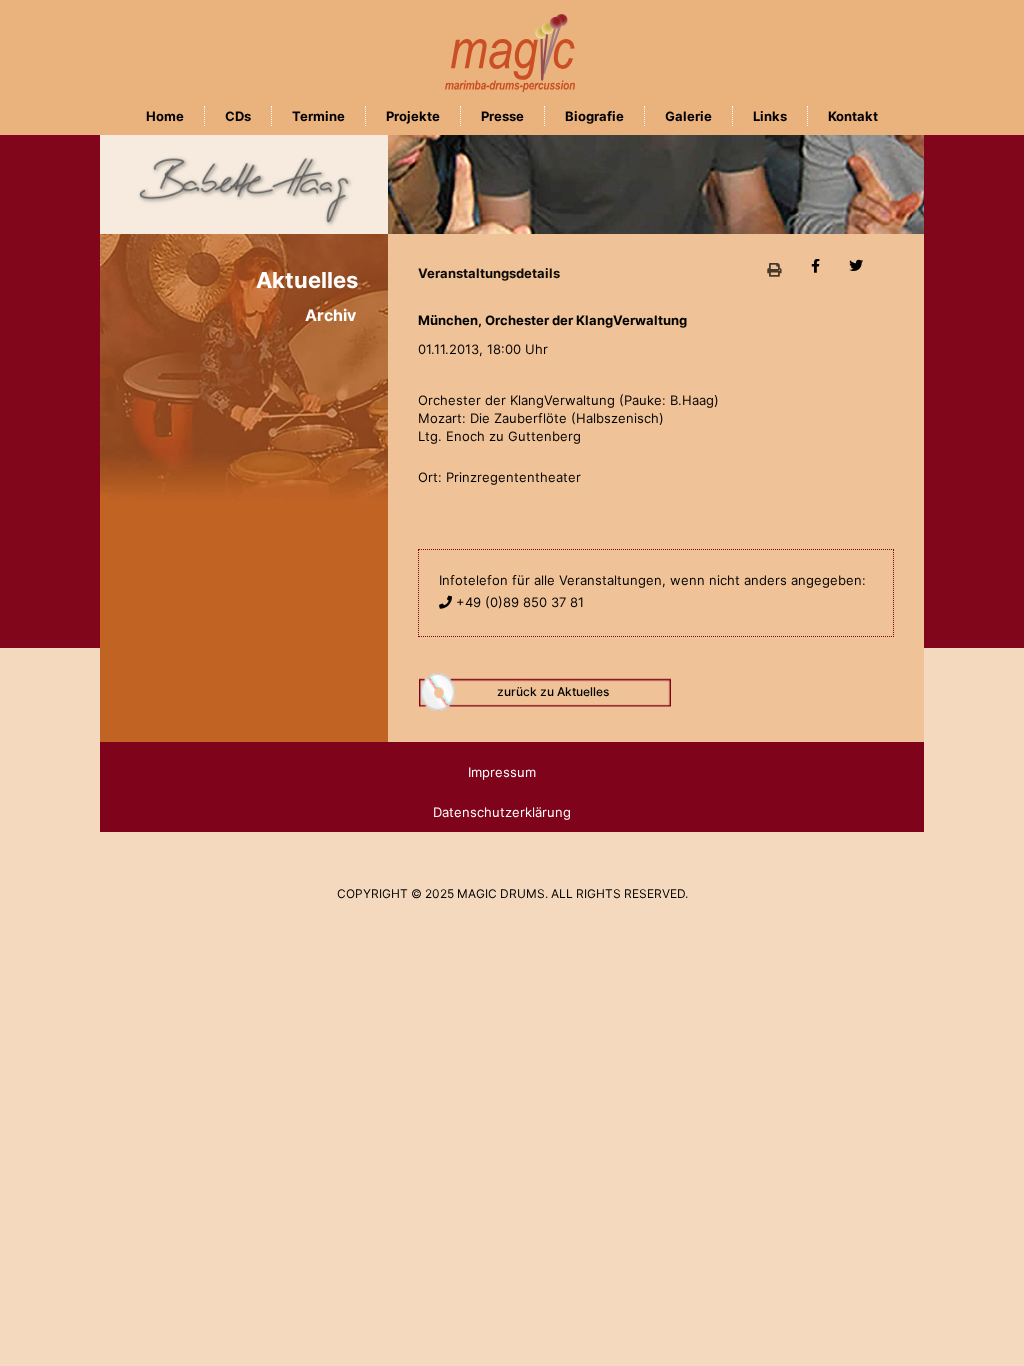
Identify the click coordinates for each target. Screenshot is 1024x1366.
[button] (774, 270)
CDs (238, 116)
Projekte (413, 116)
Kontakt (853, 116)
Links (770, 116)
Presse (502, 116)
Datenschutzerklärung (502, 812)
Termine (318, 116)
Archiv (330, 315)
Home (165, 116)
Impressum (502, 772)
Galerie (688, 116)
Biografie (594, 116)
